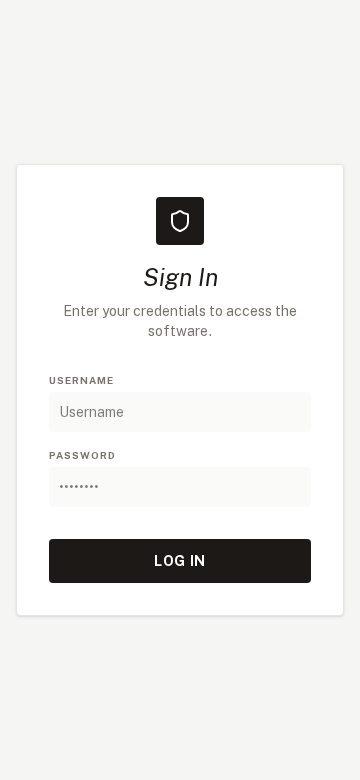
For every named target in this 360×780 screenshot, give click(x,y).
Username (81, 380)
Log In (180, 561)
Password (82, 455)
